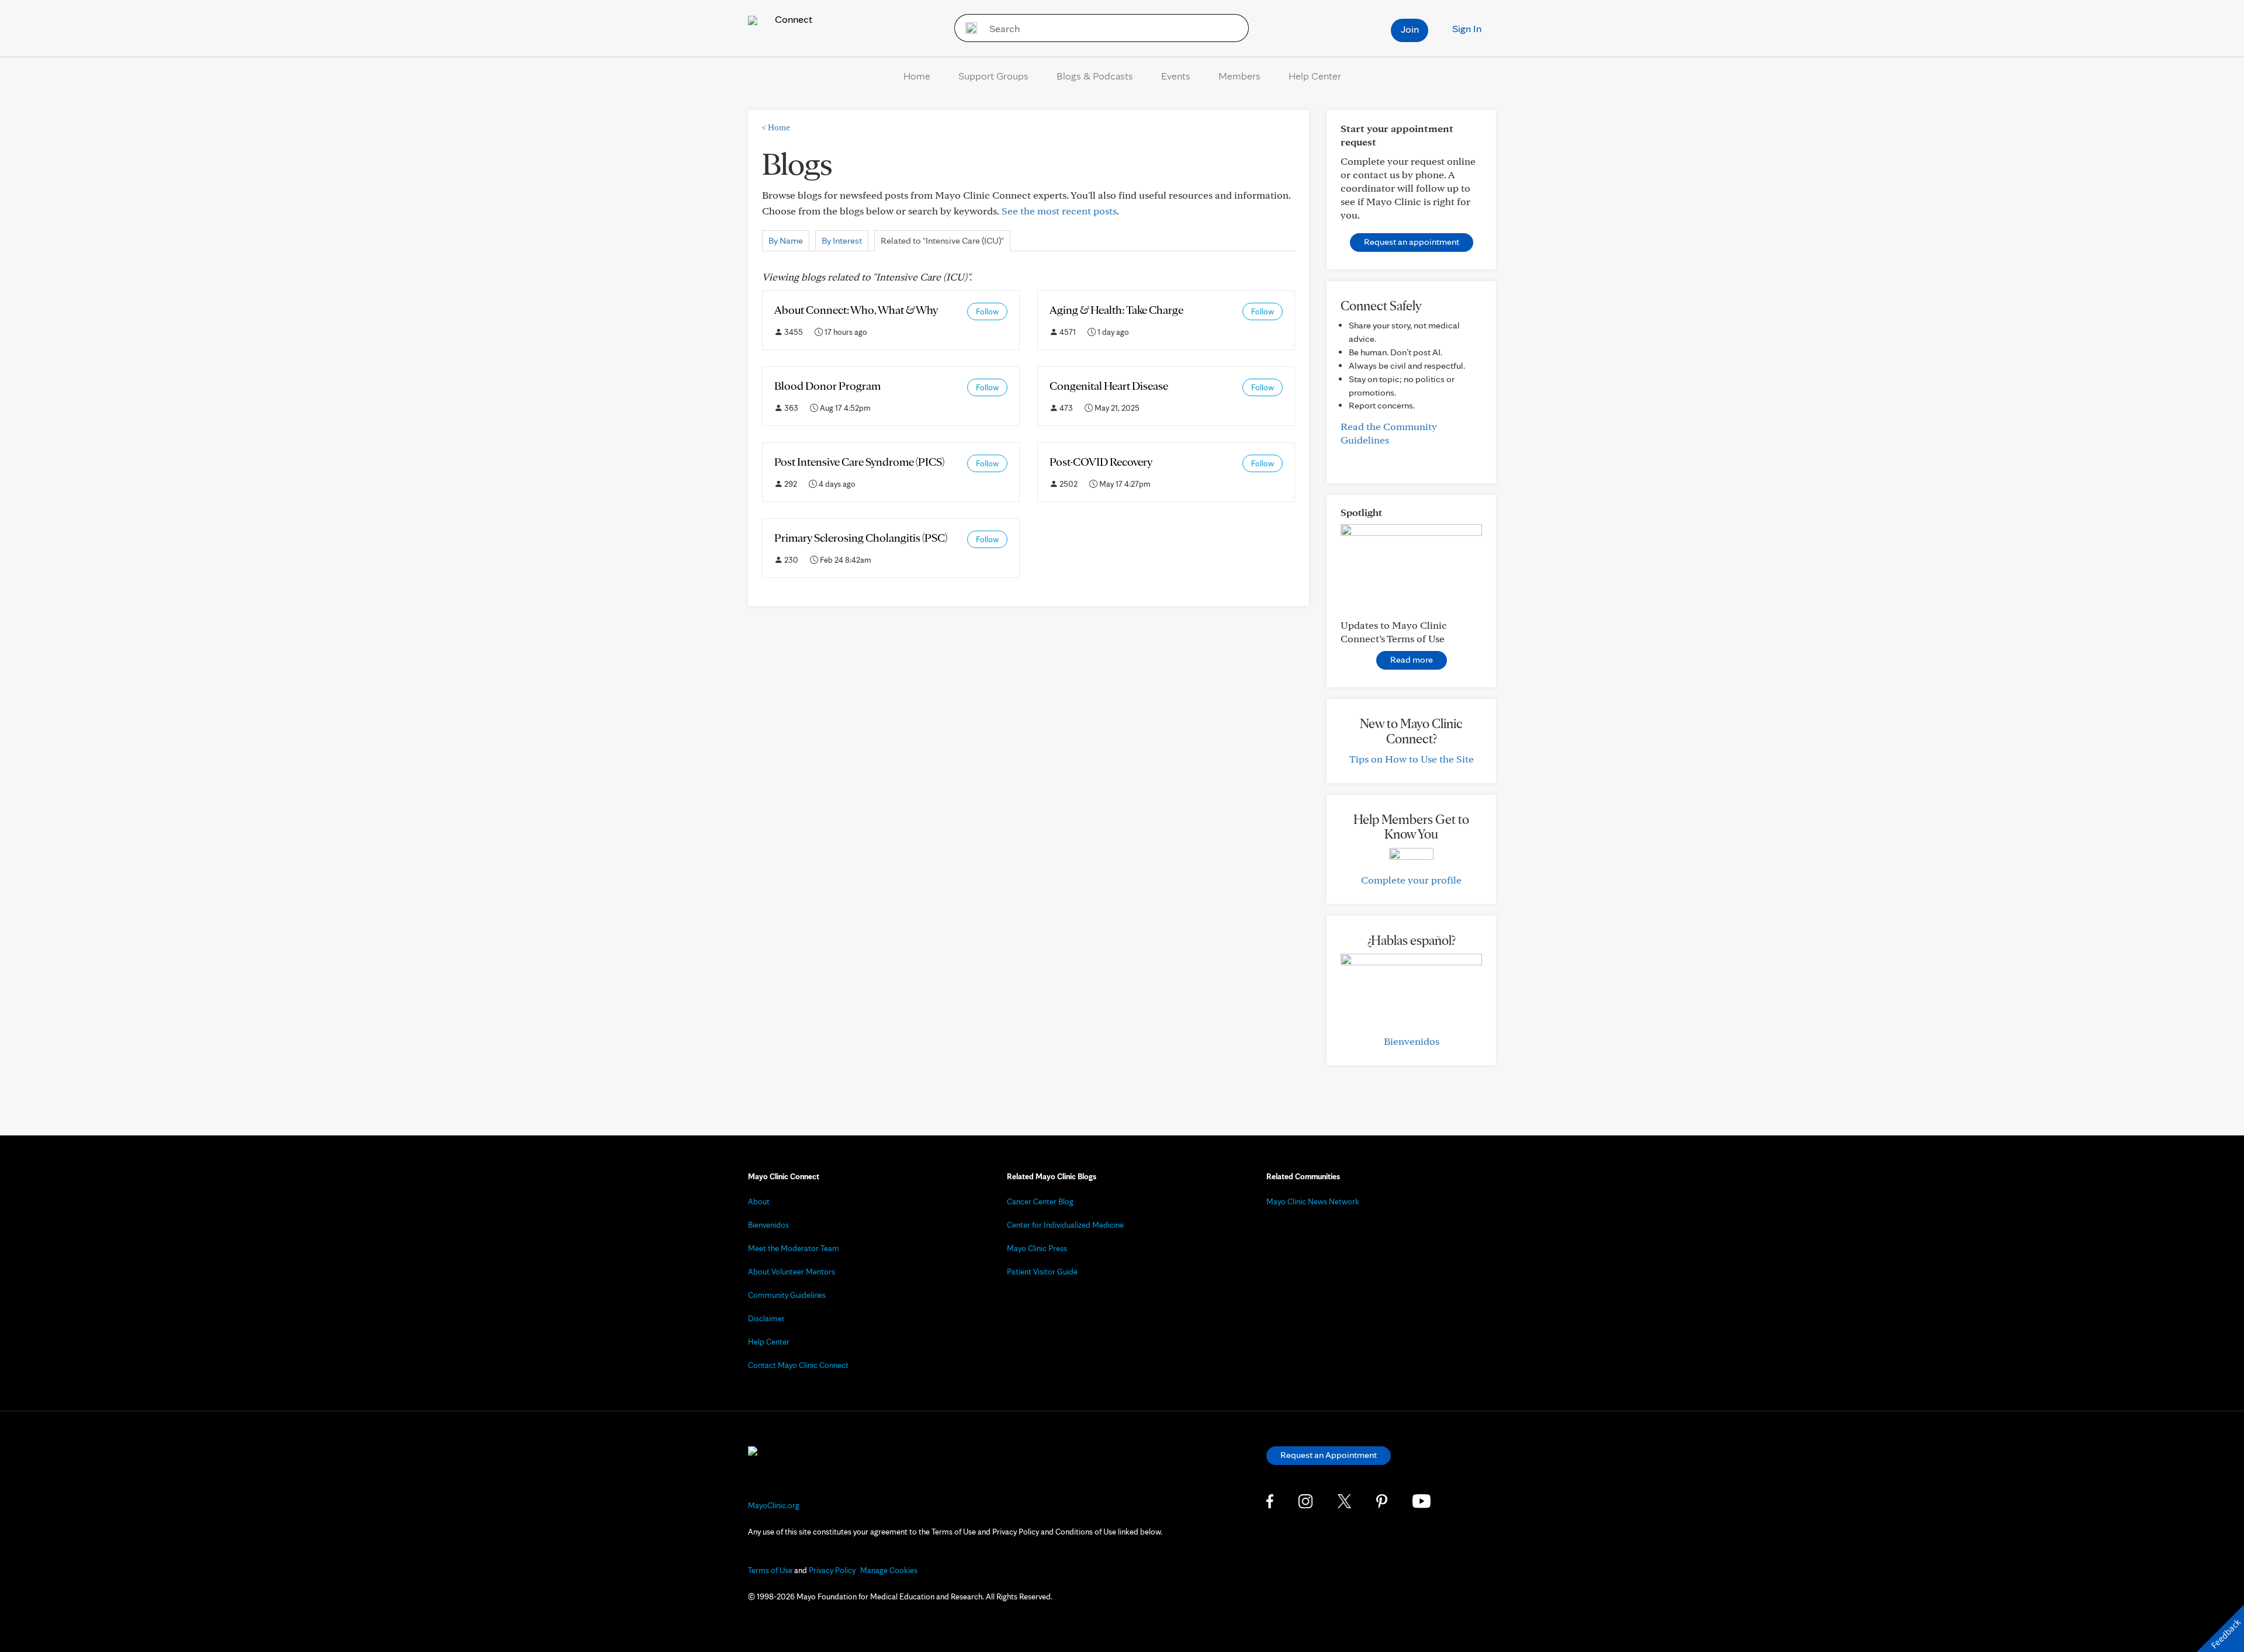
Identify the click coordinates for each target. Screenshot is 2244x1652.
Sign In (1467, 28)
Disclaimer (766, 1318)
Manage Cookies (889, 1570)
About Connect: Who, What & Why (856, 310)
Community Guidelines (787, 1295)
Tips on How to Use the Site (1412, 759)
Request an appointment (1412, 242)
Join (1410, 29)
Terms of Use (770, 1570)
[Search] (967, 28)
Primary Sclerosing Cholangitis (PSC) (861, 538)
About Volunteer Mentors (792, 1272)
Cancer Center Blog (1040, 1201)
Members (1239, 76)
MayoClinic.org (774, 1505)
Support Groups (993, 76)
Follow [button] (987, 311)
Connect (792, 19)
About (759, 1201)
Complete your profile (1411, 880)
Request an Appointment (1329, 1455)
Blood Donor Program (827, 386)
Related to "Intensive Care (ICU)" (942, 240)
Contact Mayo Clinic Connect (798, 1365)
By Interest (842, 240)
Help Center (1315, 76)
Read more (1412, 659)
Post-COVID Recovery (1101, 462)
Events (1176, 76)
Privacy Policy (832, 1570)
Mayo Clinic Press (1037, 1248)
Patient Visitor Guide (1042, 1272)
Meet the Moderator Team (794, 1248)
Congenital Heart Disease (1109, 386)
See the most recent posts (1059, 211)
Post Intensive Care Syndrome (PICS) (859, 462)
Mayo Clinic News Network (1313, 1201)
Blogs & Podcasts (1095, 76)
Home (917, 76)
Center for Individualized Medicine (1065, 1225)
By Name (786, 240)
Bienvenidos (1412, 1041)
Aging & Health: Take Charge (1116, 310)
